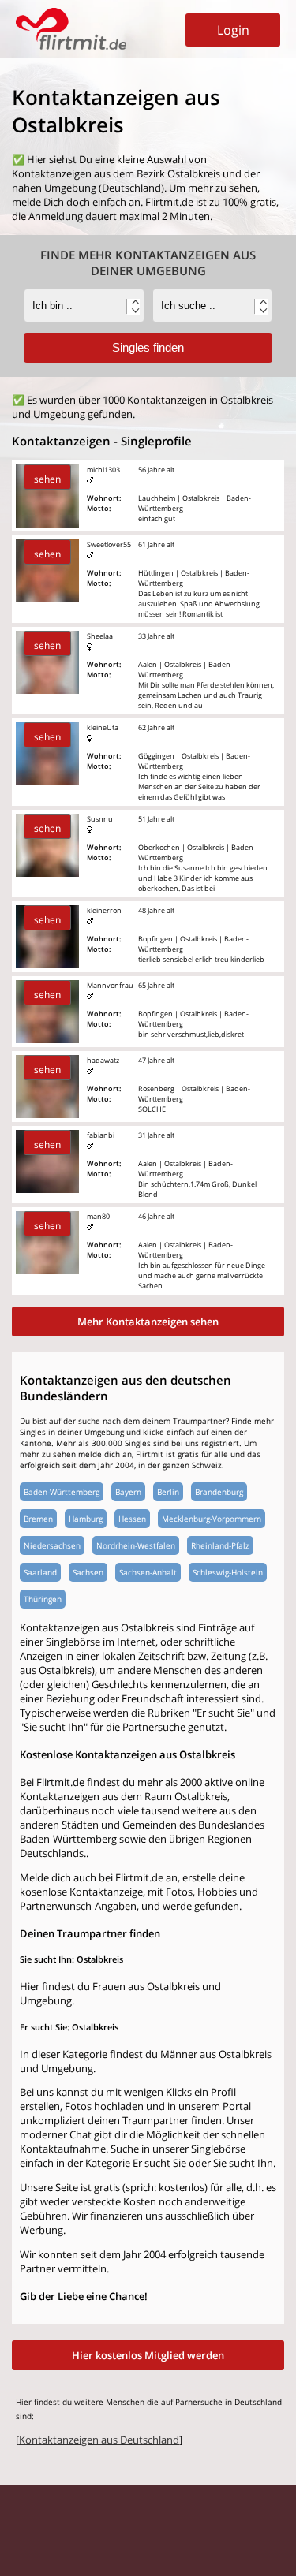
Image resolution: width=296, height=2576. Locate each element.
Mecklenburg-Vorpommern (212, 1519)
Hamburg (86, 1519)
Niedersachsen (52, 1545)
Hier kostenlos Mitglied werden (148, 2355)
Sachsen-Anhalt (148, 1572)
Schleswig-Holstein (228, 1572)
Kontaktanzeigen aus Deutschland (99, 2440)
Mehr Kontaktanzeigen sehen (148, 1322)
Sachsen (88, 1572)
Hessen (132, 1519)
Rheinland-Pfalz (220, 1545)
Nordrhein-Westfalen (136, 1545)
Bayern (128, 1492)
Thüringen (43, 1599)
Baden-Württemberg (62, 1492)
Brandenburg (219, 1492)
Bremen (38, 1519)
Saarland (40, 1572)
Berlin (168, 1492)
